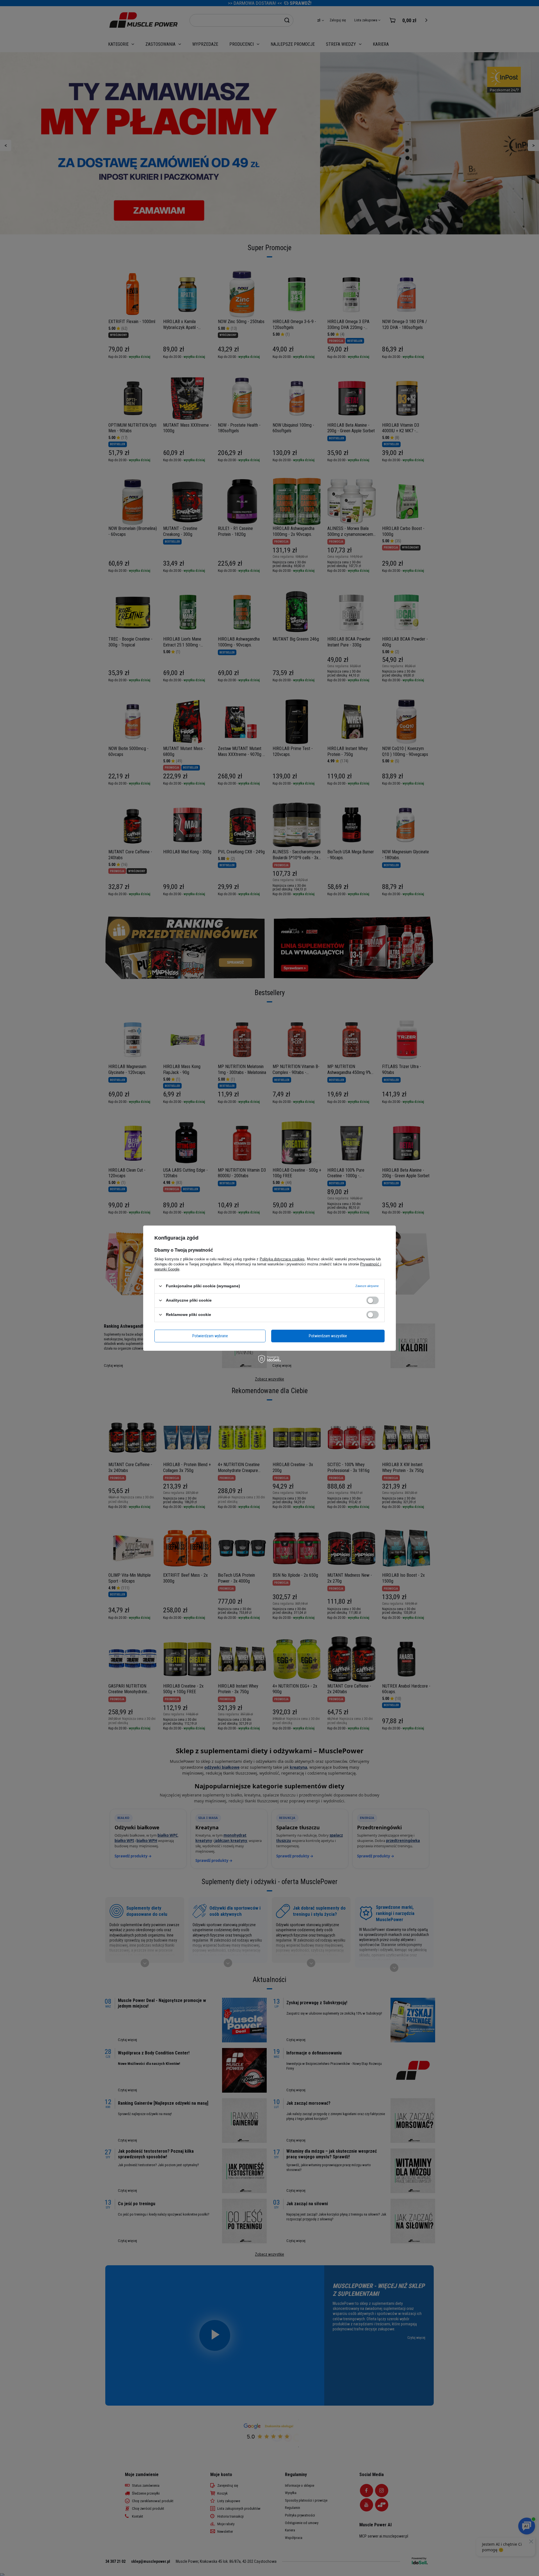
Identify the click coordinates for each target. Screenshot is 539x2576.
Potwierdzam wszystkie (328, 1336)
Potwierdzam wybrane (210, 1336)
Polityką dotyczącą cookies (282, 1259)
